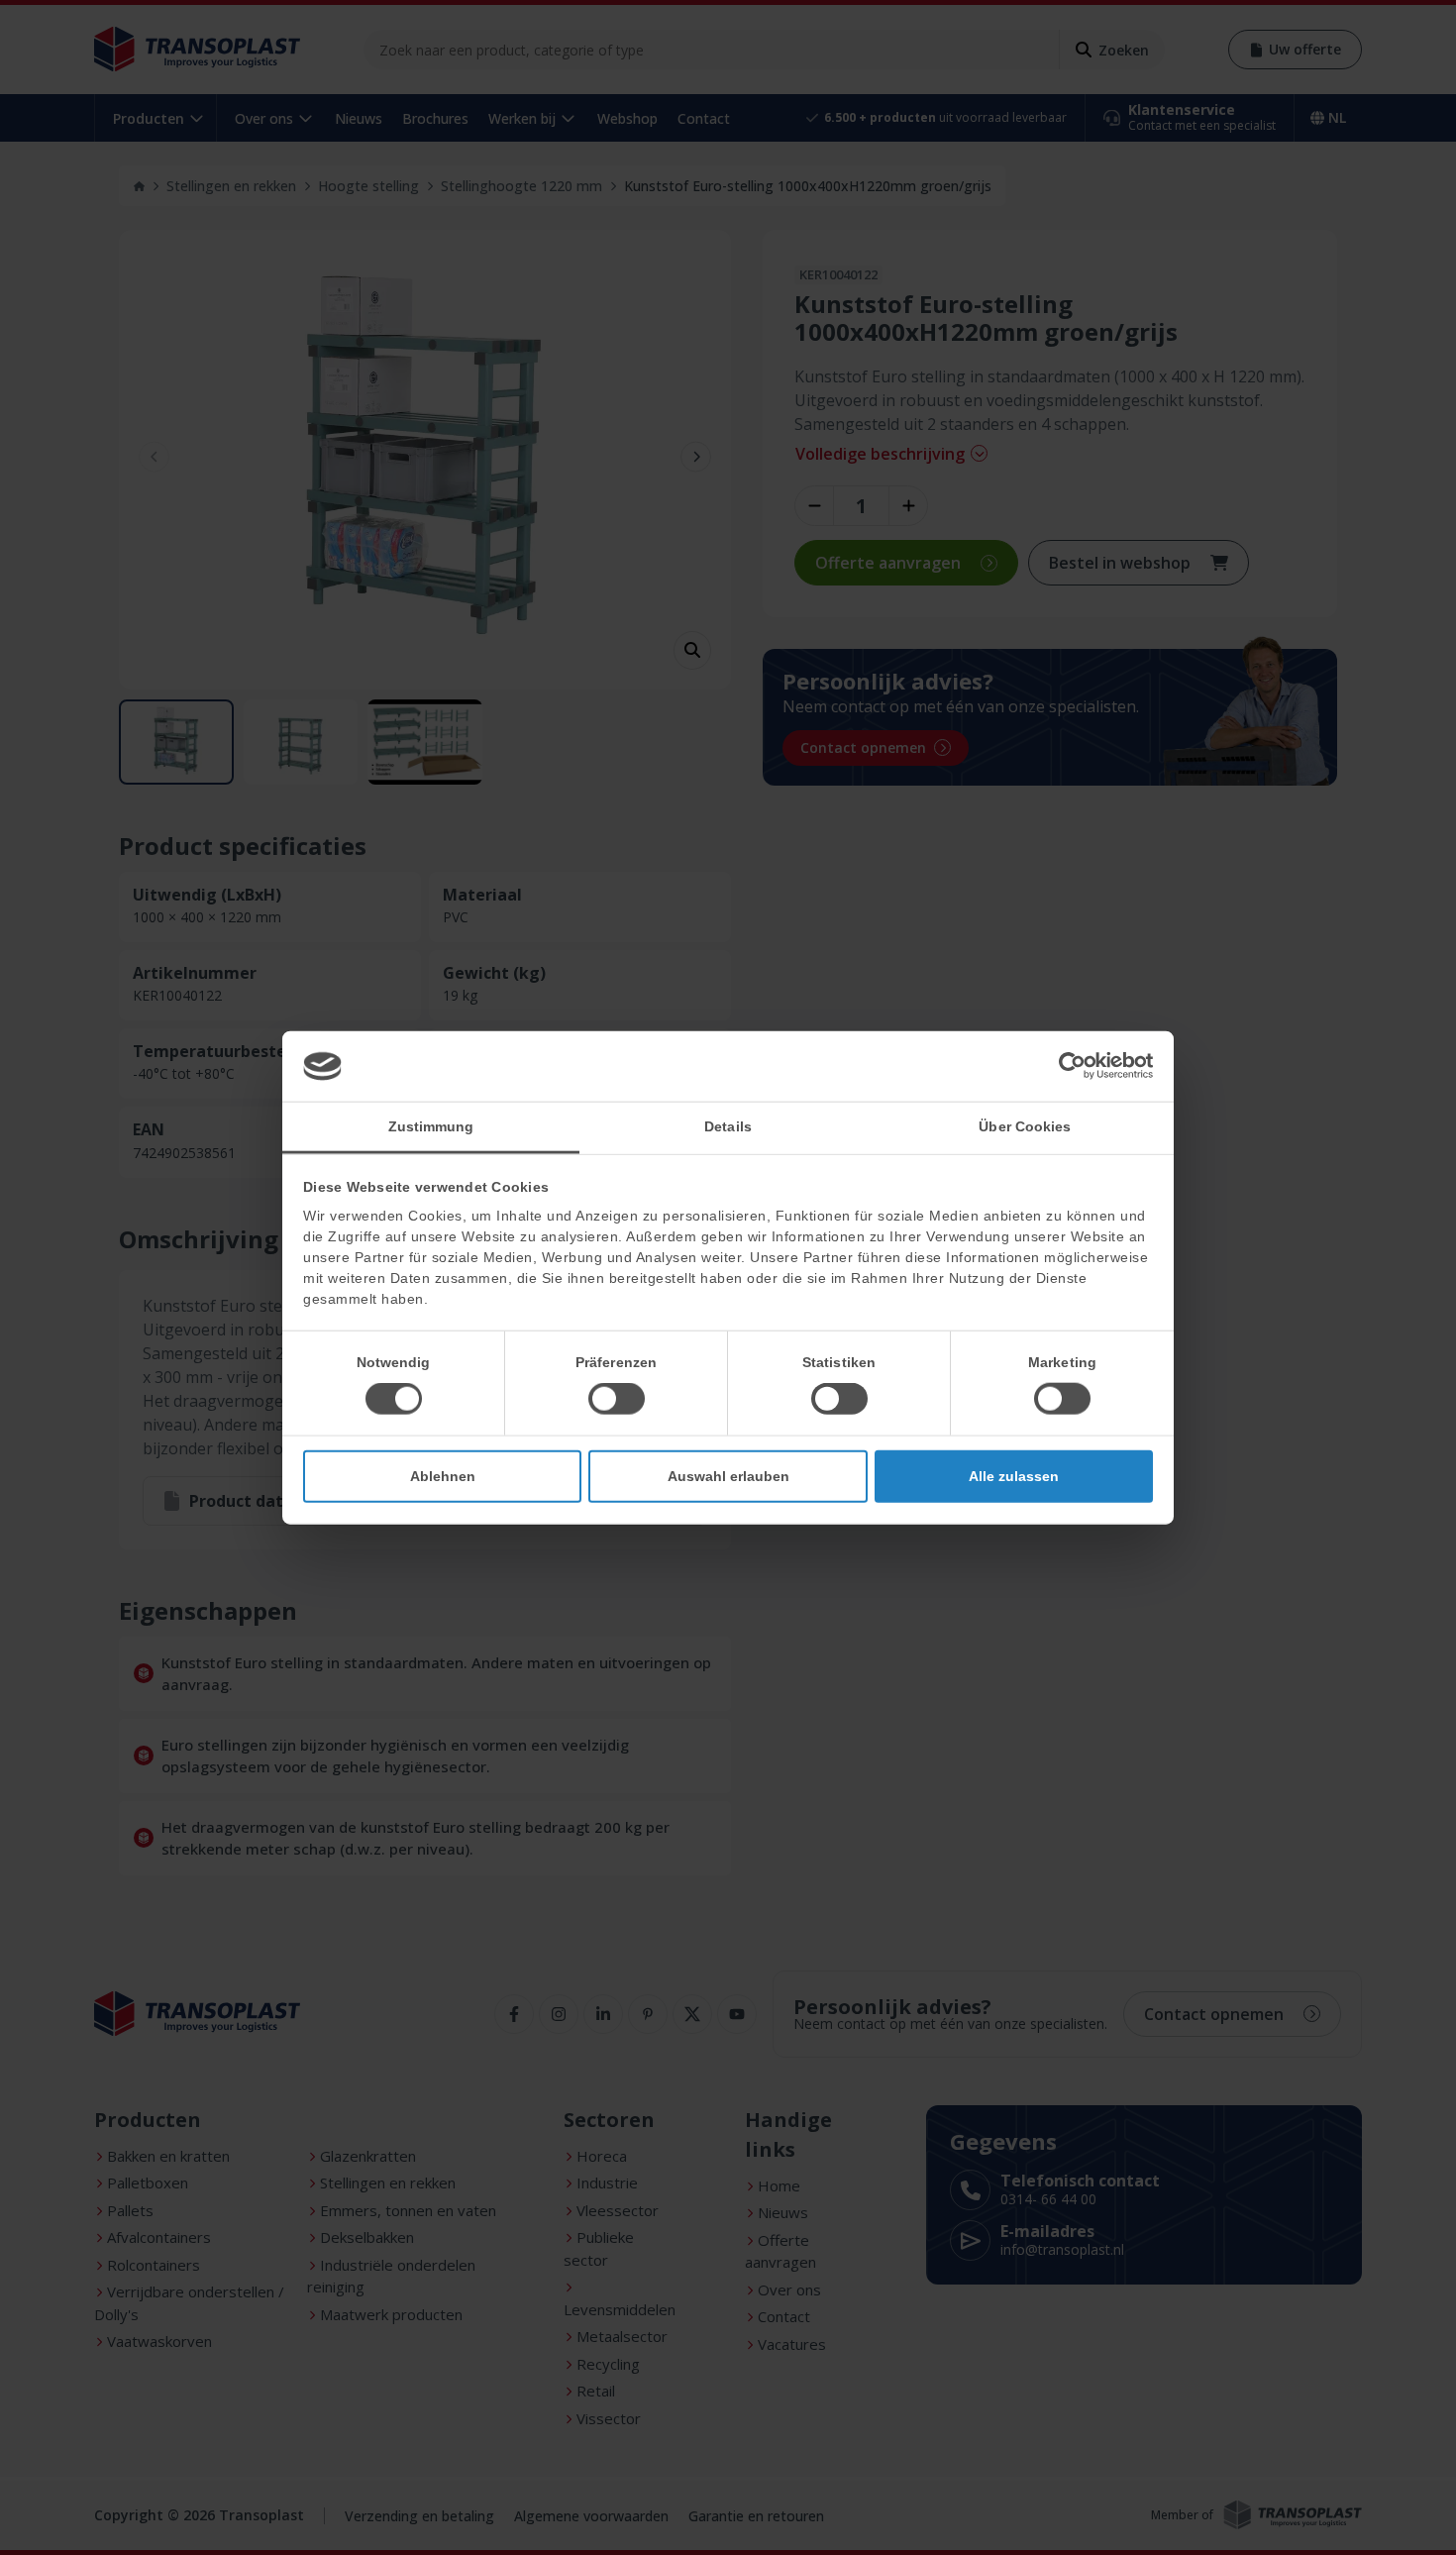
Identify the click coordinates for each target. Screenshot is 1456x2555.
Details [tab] (728, 1126)
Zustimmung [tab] (431, 1126)
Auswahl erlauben (728, 1476)
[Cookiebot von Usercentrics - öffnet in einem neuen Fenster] (1066, 1066)
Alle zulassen (1014, 1476)
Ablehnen (443, 1476)
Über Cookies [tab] (1025, 1126)
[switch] (617, 1399)
